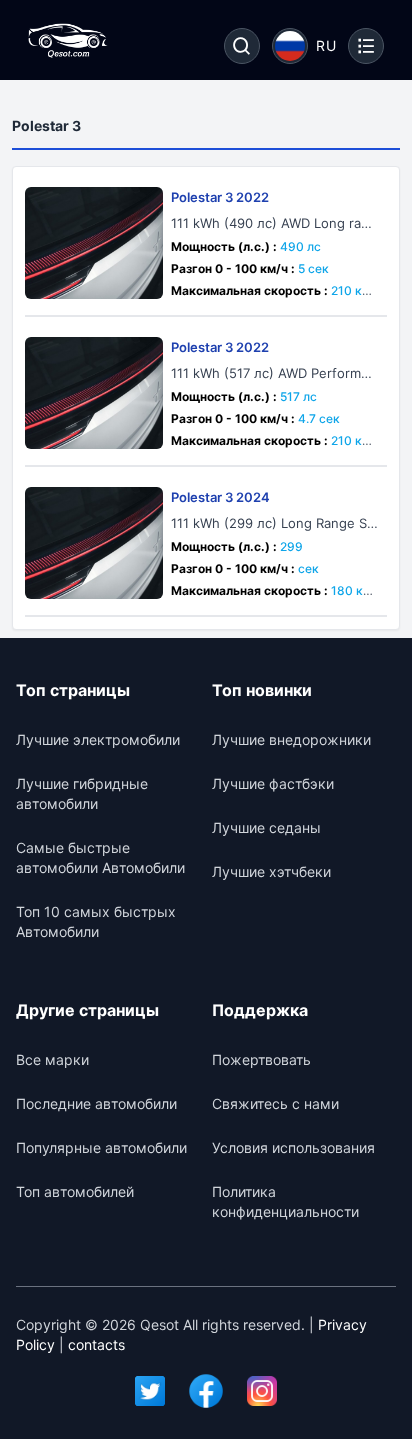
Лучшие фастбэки (273, 783)
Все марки (52, 1059)
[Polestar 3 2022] (94, 243)
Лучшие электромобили (98, 739)
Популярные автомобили (101, 1147)
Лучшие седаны (266, 827)
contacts (96, 1344)
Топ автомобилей (75, 1191)
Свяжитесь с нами (275, 1103)
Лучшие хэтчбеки (271, 871)
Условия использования (293, 1147)
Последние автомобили (96, 1103)
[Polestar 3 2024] (94, 543)
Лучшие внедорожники (291, 739)
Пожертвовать (261, 1059)
